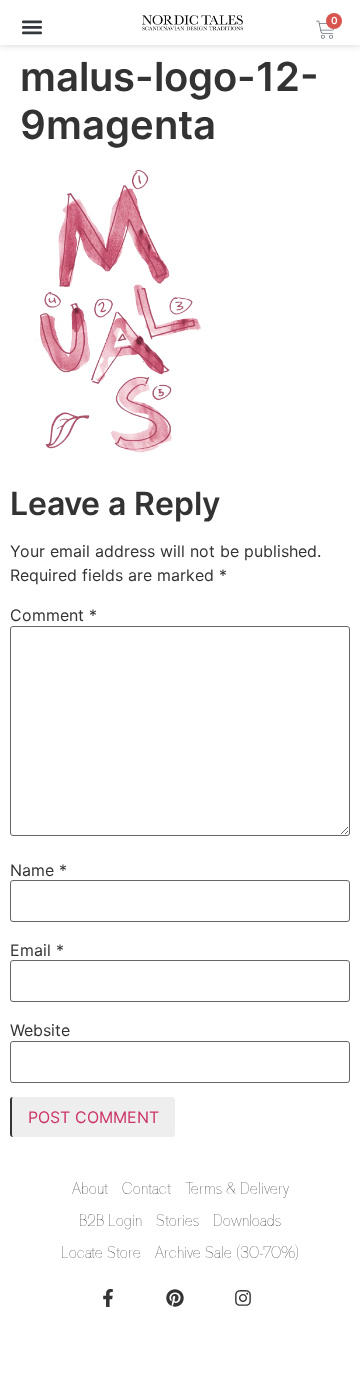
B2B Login (110, 1221)
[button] (31, 26)
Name (38, 870)
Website (40, 1030)
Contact (146, 1189)
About (90, 1189)
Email (37, 950)
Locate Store (101, 1253)
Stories (177, 1221)
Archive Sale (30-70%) (227, 1253)
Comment (53, 615)
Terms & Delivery (237, 1189)
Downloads (247, 1221)
